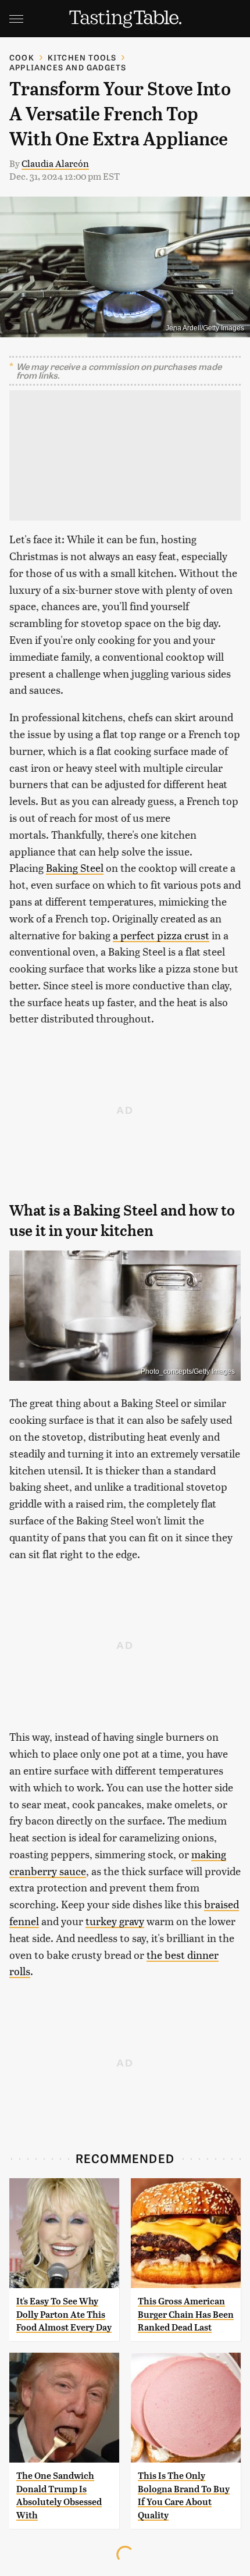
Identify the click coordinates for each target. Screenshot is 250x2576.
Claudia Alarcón (55, 163)
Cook (22, 57)
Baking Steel (75, 867)
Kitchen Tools (82, 57)
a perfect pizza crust (161, 935)
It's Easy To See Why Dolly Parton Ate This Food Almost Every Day (64, 2314)
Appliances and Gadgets (68, 67)
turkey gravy (115, 1921)
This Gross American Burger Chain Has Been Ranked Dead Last (186, 2314)
